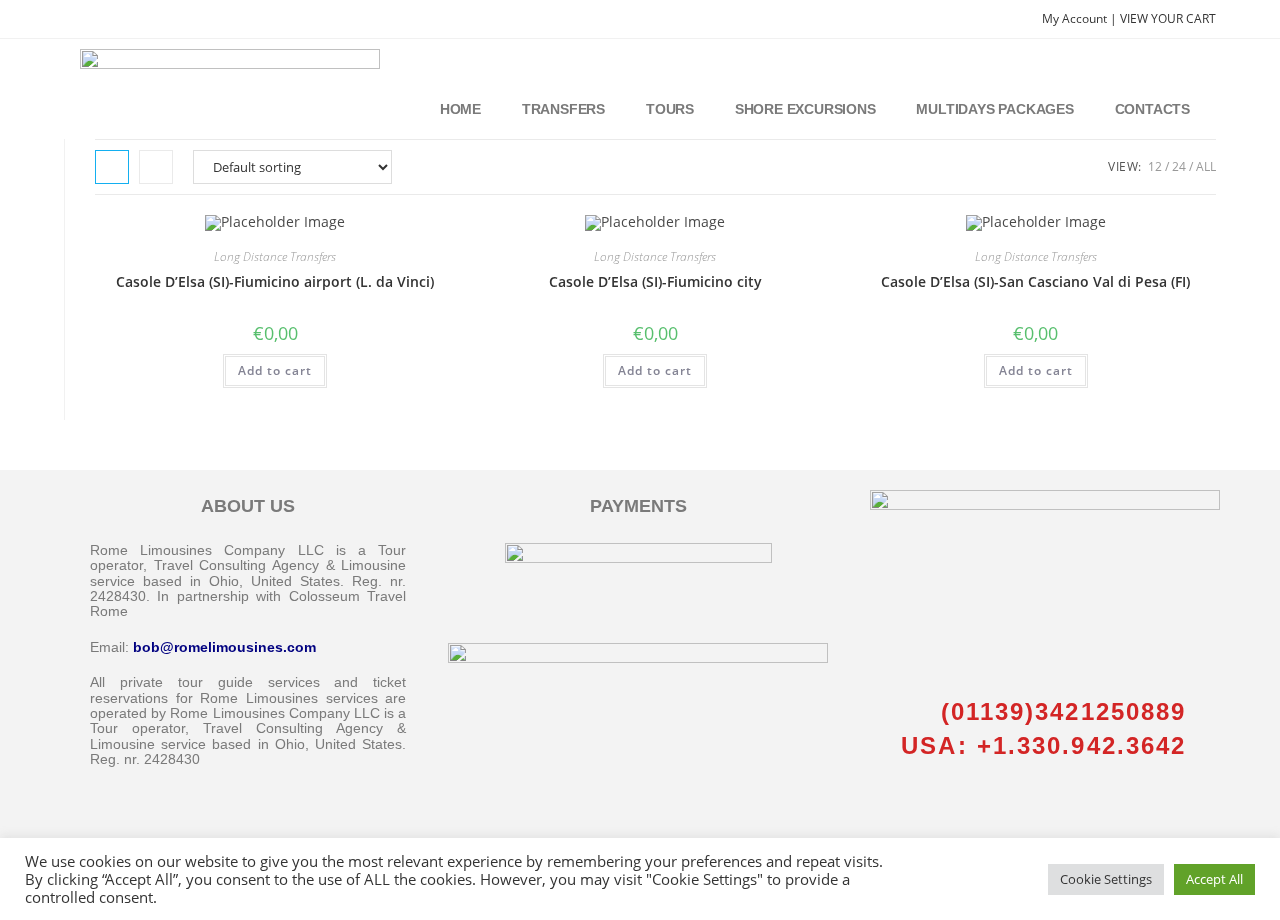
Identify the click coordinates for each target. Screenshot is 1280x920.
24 (1179, 166)
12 (1155, 166)
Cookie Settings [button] (1106, 879)
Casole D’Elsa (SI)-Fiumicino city (655, 281)
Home (460, 109)
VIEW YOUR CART (1168, 18)
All (1206, 166)
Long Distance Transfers (275, 256)
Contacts (1152, 109)
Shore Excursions (805, 109)
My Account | (1081, 18)
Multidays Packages (994, 109)
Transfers (563, 109)
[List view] (156, 167)
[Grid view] (112, 167)
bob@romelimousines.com (224, 647)
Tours (670, 109)
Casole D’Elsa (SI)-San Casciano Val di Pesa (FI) (1035, 281)
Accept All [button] (1214, 879)
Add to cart (275, 370)
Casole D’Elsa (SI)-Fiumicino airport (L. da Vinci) (275, 281)
